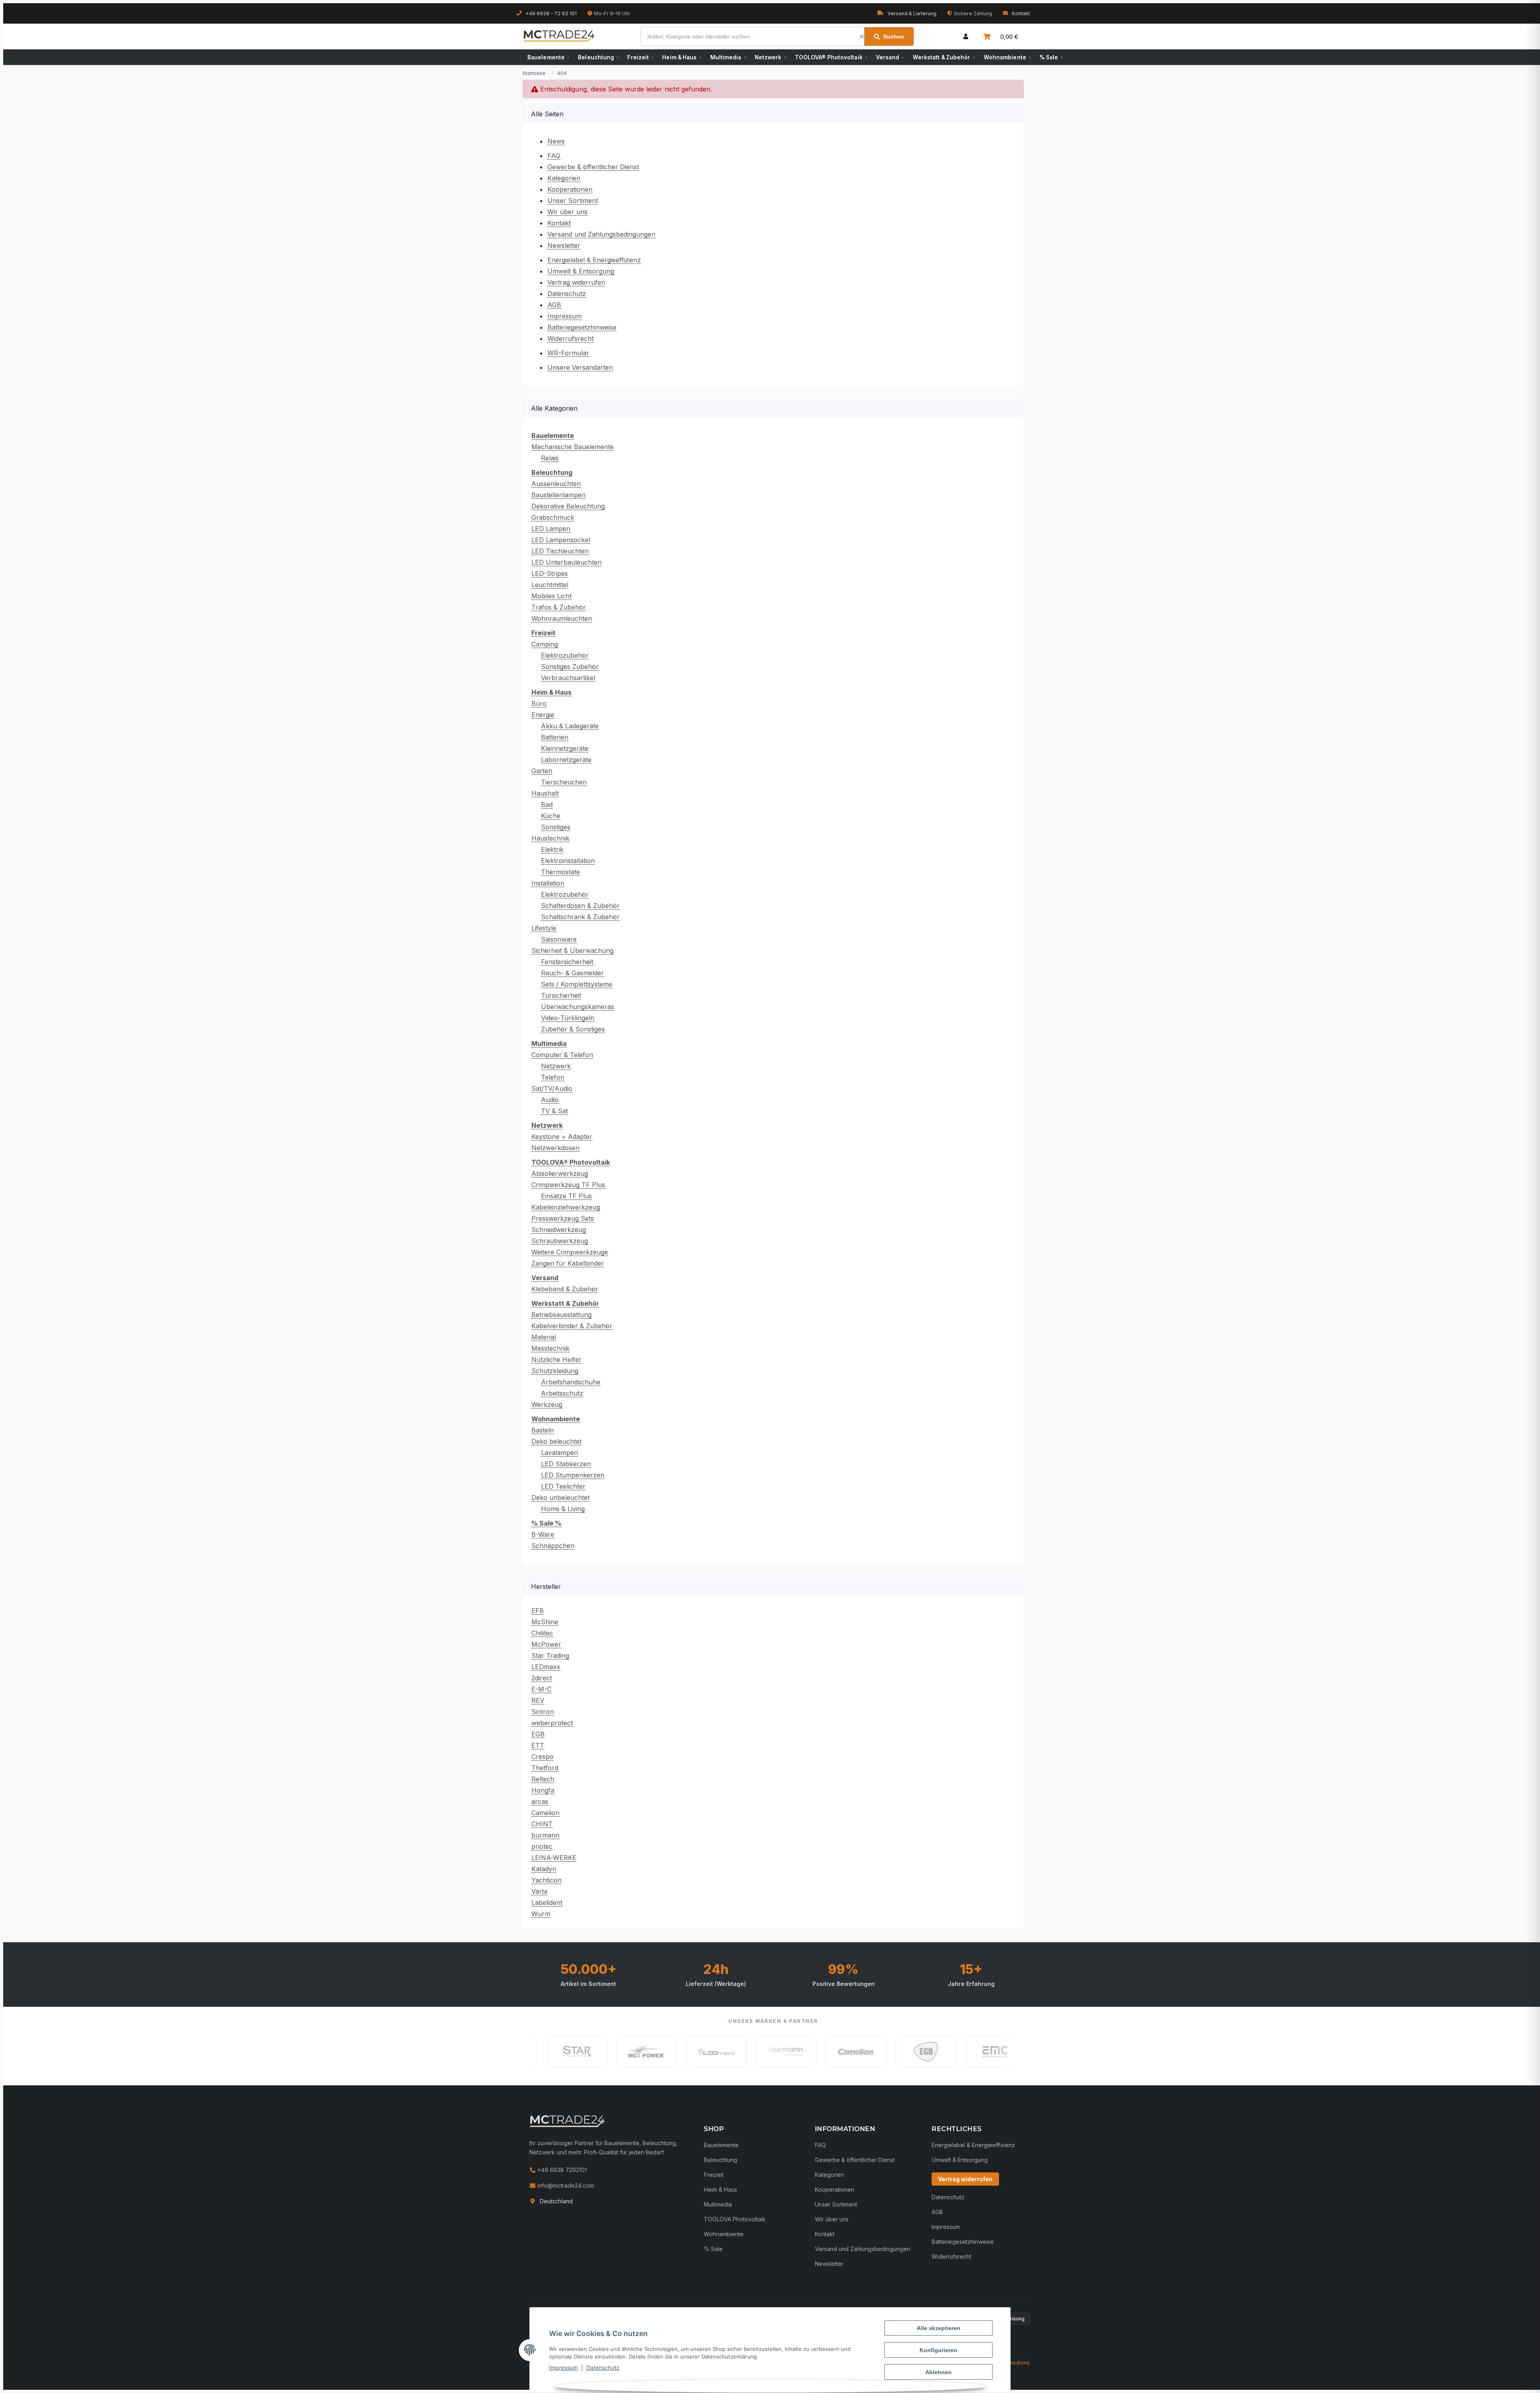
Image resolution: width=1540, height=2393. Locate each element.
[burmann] (715, 2052)
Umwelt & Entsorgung (581, 271)
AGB (554, 305)
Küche (551, 816)
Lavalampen (559, 1453)
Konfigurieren (938, 2350)
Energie (543, 715)
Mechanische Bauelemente (572, 447)
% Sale (1051, 57)
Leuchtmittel (550, 585)
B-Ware (543, 1534)
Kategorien (564, 178)
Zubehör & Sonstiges (573, 1029)
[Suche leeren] (862, 36)
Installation (548, 883)
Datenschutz (603, 2368)
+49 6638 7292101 (561, 2170)
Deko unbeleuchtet (560, 1497)
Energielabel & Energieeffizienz (594, 260)
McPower (546, 1644)
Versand (890, 57)
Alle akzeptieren (939, 2328)
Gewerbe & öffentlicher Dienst (593, 167)
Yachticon (546, 1880)
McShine (545, 1622)
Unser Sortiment (573, 201)
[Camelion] (785, 2052)
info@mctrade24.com (565, 2185)
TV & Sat (554, 1111)
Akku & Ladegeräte (570, 726)
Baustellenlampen (558, 495)
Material (544, 1337)
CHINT (542, 1824)
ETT (538, 1745)
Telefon (553, 1077)
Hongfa (543, 1790)
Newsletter (564, 245)
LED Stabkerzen (566, 1464)
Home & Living (563, 1509)
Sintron (543, 1712)
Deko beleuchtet (556, 1441)
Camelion (545, 1813)
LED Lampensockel (561, 540)
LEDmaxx (546, 1667)
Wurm (541, 1914)
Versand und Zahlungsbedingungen (601, 234)
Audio (550, 1100)
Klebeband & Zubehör (565, 1289)
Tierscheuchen (564, 782)
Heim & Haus (682, 57)
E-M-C (541, 1689)
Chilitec (542, 1633)
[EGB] (855, 2052)
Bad (547, 804)
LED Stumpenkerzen (573, 1475)
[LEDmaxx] (645, 2052)
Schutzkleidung (555, 1371)
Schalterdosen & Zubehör (580, 906)
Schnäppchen (553, 1546)
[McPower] (575, 2052)
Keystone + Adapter (562, 1137)
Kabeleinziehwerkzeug (566, 1207)
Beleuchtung (598, 57)
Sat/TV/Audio (552, 1088)
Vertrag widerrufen (576, 282)
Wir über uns (567, 212)
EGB (538, 1734)
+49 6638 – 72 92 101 (551, 13)
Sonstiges (556, 827)
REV (538, 1700)
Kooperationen (570, 189)
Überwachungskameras (577, 1007)
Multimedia (728, 57)
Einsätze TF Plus (566, 1196)
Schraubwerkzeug (560, 1241)
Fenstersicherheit (567, 962)
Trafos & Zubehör (559, 607)
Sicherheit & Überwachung (572, 950)
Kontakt (1021, 13)
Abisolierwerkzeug (560, 1173)
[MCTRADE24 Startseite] (567, 2121)
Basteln (543, 1430)
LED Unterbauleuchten (566, 562)
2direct (542, 1678)
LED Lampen (551, 529)
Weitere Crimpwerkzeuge (570, 1252)
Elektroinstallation (568, 861)
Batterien (555, 737)
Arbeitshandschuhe (571, 1382)
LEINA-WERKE (554, 1858)
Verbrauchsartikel (568, 678)
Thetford (545, 1768)
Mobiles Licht (551, 596)
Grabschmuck (553, 517)
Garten (542, 771)
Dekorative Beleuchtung (568, 506)
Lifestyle (544, 928)
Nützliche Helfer (556, 1360)
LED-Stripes (550, 573)
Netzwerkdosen (555, 1148)
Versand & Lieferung (912, 13)
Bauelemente (548, 57)
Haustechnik (550, 838)
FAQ (554, 156)
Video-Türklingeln (568, 1018)
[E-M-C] (924, 2052)
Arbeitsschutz (562, 1393)
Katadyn (544, 1869)
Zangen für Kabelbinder (568, 1263)
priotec (542, 1846)
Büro (539, 703)
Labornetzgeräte (566, 760)
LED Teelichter (563, 1486)
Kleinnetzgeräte (565, 748)
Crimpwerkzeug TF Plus (568, 1185)
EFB (538, 1611)
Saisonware (559, 939)
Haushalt (545, 793)
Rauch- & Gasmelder (572, 973)
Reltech (543, 1779)
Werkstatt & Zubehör (944, 57)
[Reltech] (994, 2052)
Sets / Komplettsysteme (577, 984)
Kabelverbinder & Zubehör (572, 1326)
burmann (545, 1835)
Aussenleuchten (556, 484)
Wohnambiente (1007, 57)
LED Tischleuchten (560, 551)
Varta (539, 1891)
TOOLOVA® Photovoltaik (831, 57)
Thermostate (560, 872)
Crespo (542, 1757)
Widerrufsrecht (570, 338)
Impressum (563, 2368)
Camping (545, 644)
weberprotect (552, 1723)
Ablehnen (938, 2372)
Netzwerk (770, 57)
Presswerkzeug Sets (563, 1218)
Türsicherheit (561, 995)
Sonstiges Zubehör (570, 667)
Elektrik (552, 849)
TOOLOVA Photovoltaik (735, 2219)
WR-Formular (568, 353)
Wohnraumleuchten (562, 618)
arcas (540, 1801)
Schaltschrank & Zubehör (580, 917)
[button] (966, 36)
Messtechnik (550, 1348)
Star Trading (550, 1655)
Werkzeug (547, 1404)
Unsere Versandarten (580, 367)
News (556, 141)
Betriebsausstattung (561, 1315)
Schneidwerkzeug (559, 1230)
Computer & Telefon (562, 1055)
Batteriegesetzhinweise (582, 327)
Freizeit (640, 57)
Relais (550, 458)
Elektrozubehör (565, 655)
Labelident (547, 1903)
